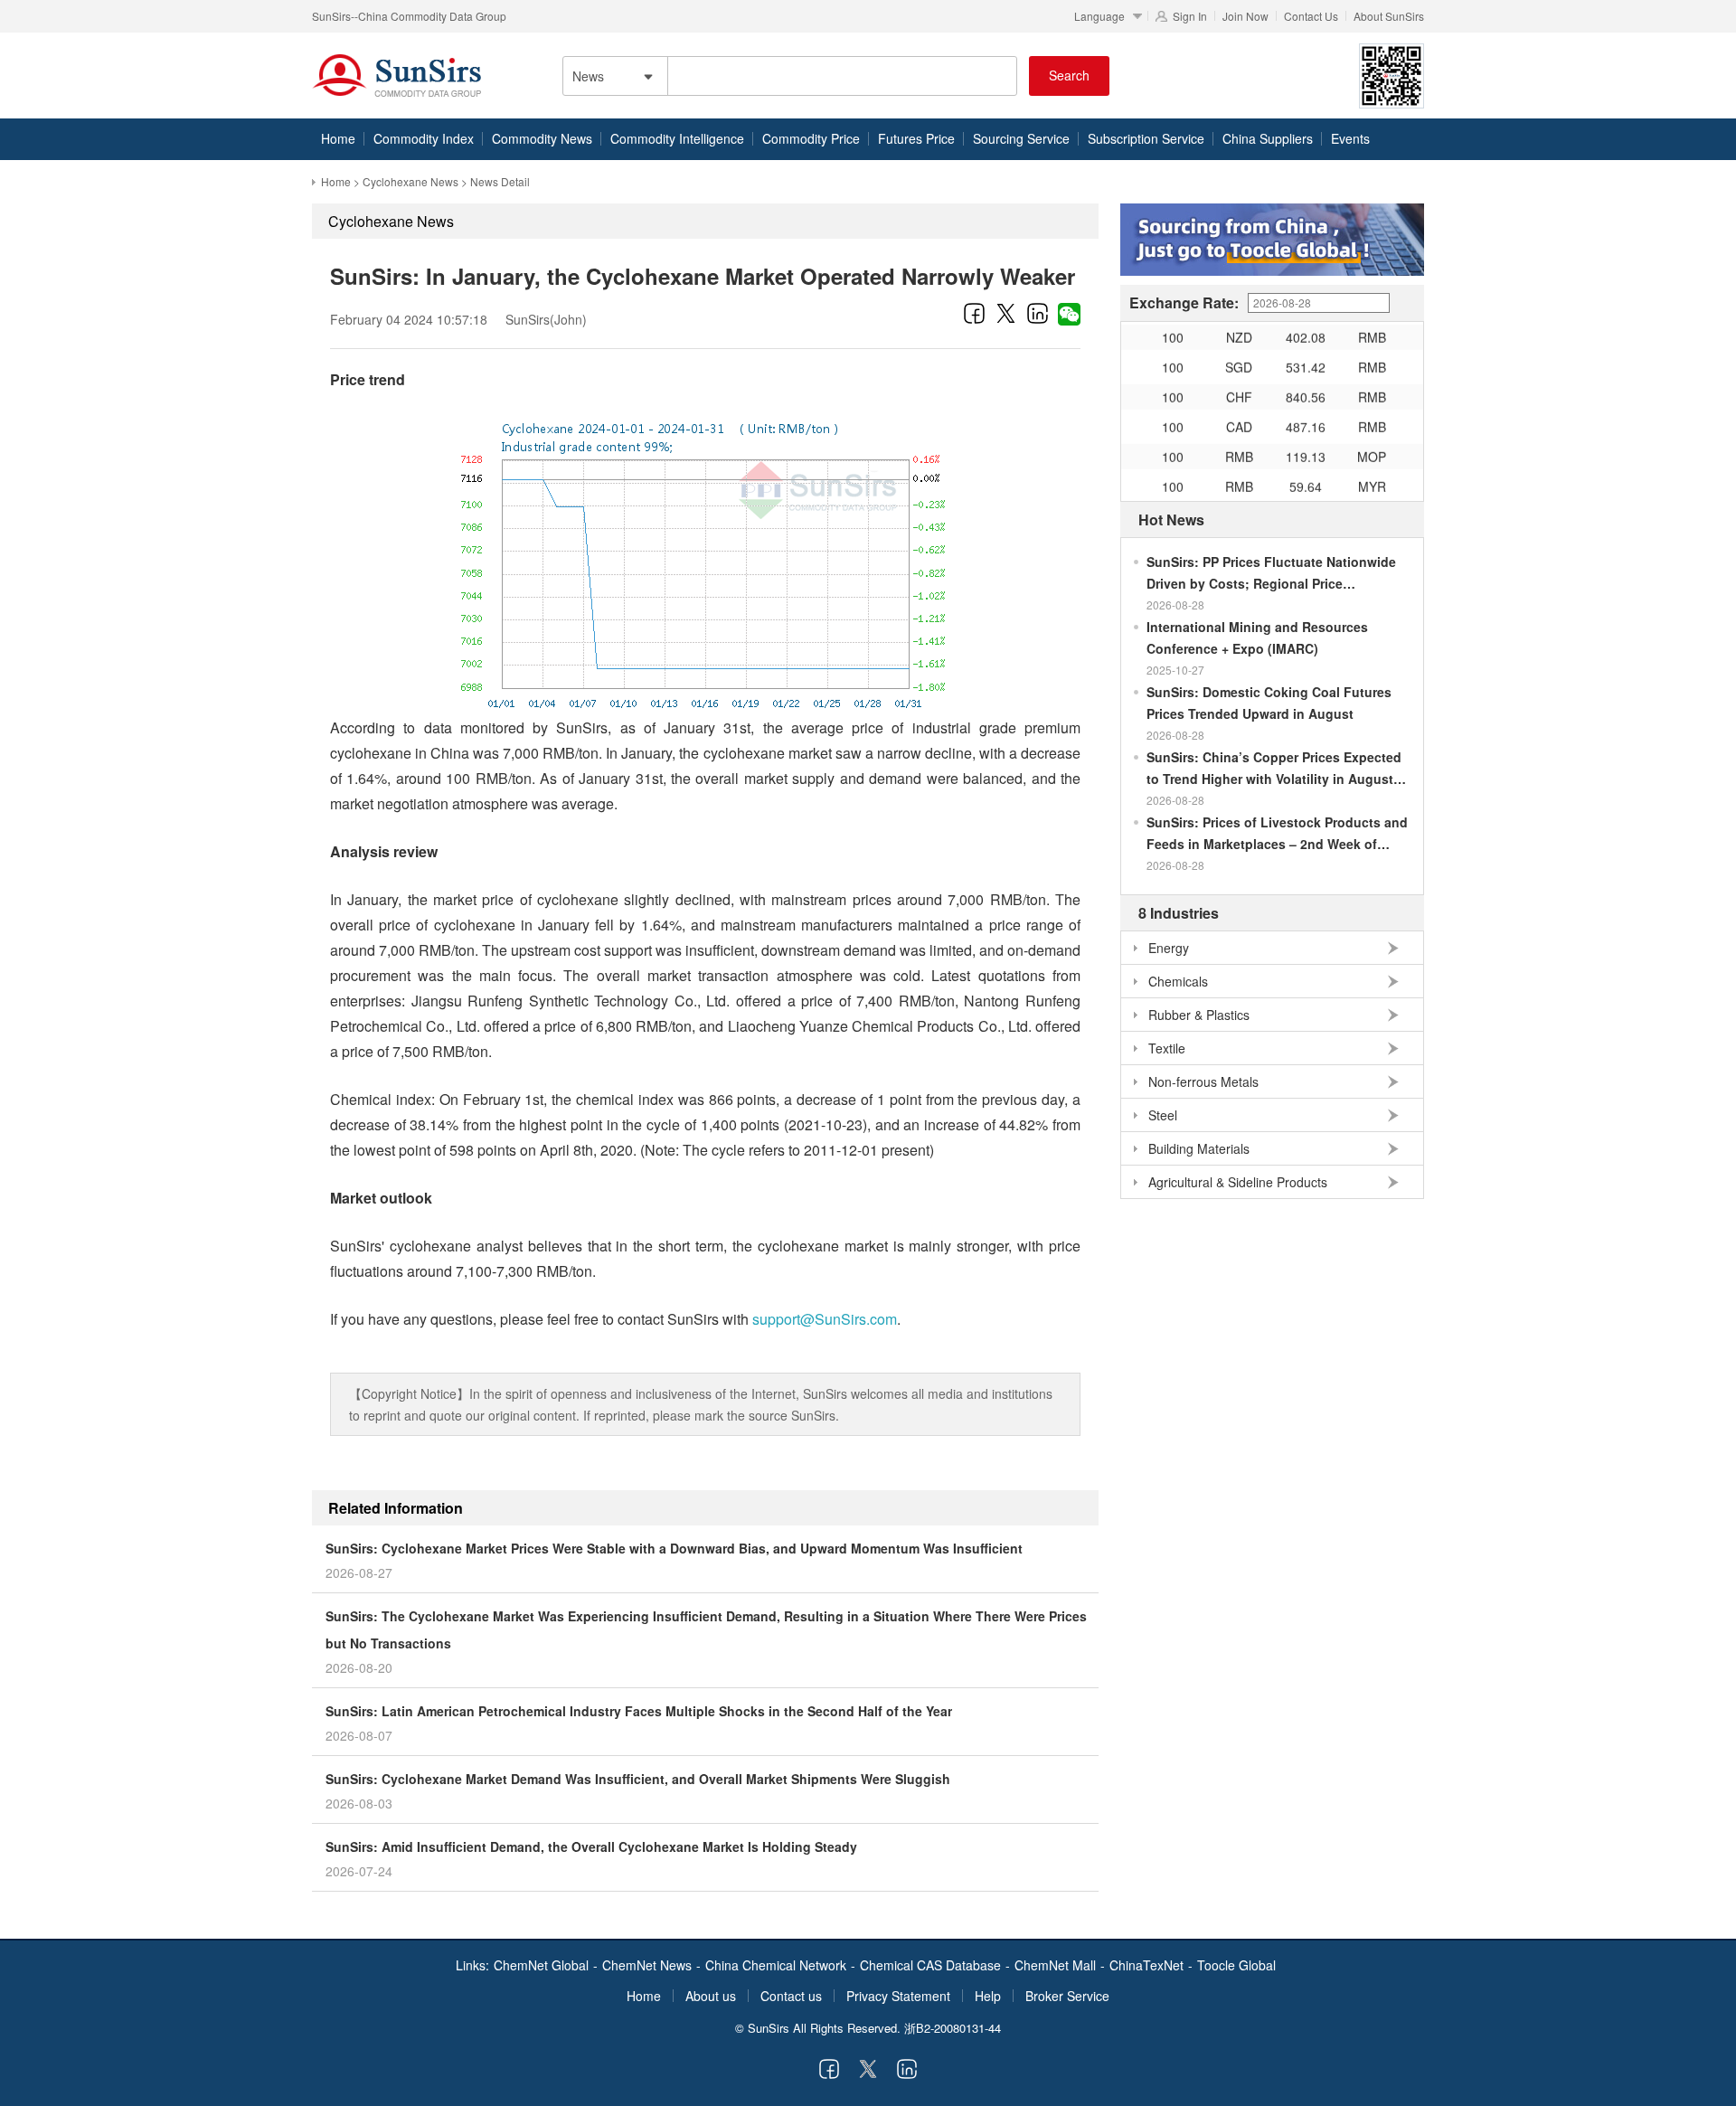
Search (1069, 75)
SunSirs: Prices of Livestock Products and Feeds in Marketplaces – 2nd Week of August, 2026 (1277, 834)
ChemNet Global (541, 1965)
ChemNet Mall (1055, 1965)
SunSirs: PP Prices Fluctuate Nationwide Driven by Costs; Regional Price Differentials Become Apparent (1271, 573)
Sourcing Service (1021, 138)
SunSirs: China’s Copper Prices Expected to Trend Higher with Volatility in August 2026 (1274, 769)
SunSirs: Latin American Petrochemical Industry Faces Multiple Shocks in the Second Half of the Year (639, 1711)
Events (1350, 138)
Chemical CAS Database (930, 1965)
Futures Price (916, 138)
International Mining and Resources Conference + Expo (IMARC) (1257, 637)
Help (988, 1996)
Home (338, 138)
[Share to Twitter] (1006, 313)
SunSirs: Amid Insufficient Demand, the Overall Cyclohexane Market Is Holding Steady (591, 1846)
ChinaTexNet (1146, 1965)
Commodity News (542, 138)
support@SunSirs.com (825, 1319)
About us (711, 1996)
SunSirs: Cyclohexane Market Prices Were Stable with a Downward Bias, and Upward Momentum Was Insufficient (674, 1548)
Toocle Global (1236, 1965)
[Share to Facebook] (974, 313)
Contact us (791, 1996)
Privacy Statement (898, 1996)
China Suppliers (1268, 138)
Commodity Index (424, 138)
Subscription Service (1146, 138)
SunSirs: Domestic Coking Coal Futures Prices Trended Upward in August (1269, 703)
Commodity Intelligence (677, 138)
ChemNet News (647, 1965)
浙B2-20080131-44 (953, 2028)
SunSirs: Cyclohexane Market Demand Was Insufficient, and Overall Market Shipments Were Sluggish (638, 1779)
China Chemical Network (776, 1965)
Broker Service (1067, 1996)
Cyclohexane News (410, 181)
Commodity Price (811, 138)
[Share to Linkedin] (1038, 313)
